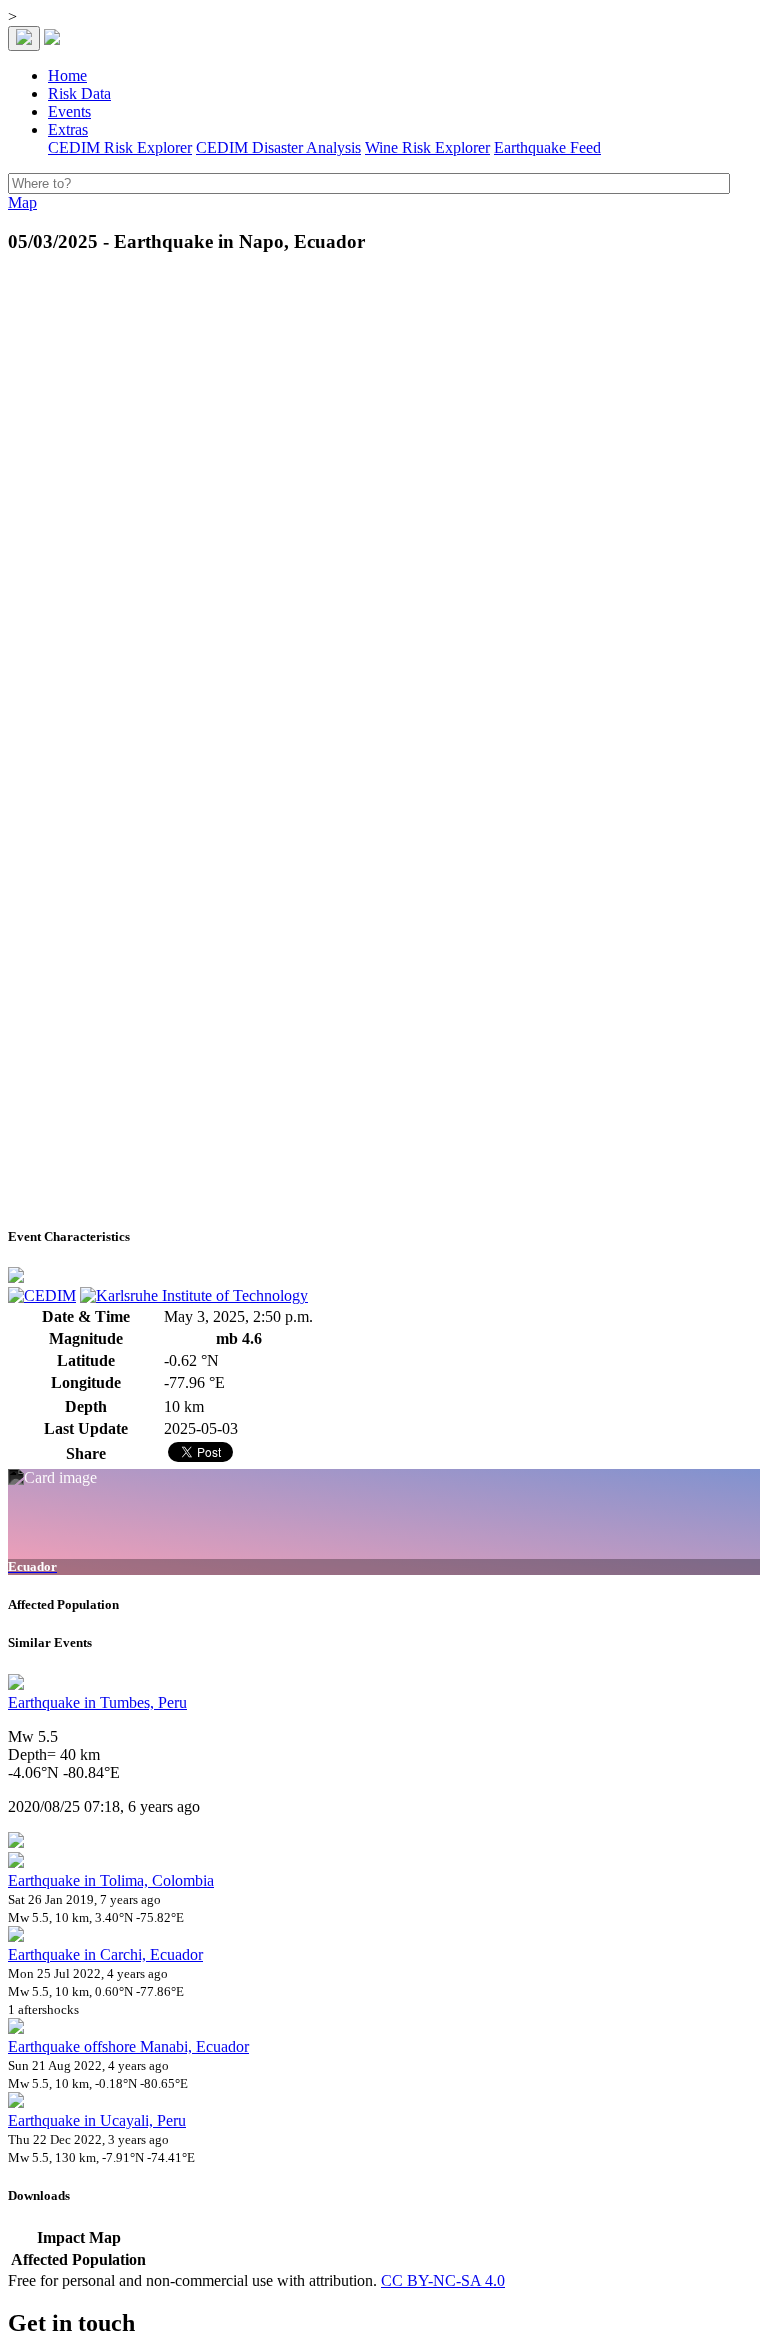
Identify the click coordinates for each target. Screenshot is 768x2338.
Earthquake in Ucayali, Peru (97, 2120)
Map (22, 202)
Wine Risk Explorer (427, 147)
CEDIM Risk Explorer (120, 147)
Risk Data (79, 93)
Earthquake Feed (547, 147)
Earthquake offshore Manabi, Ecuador (128, 2046)
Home (67, 75)
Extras (68, 129)
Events (69, 111)
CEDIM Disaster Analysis (278, 147)
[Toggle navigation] (24, 38)
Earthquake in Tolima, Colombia (111, 1880)
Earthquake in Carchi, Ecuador (105, 1954)
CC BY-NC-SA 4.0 (443, 2280)
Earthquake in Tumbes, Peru (97, 1702)
